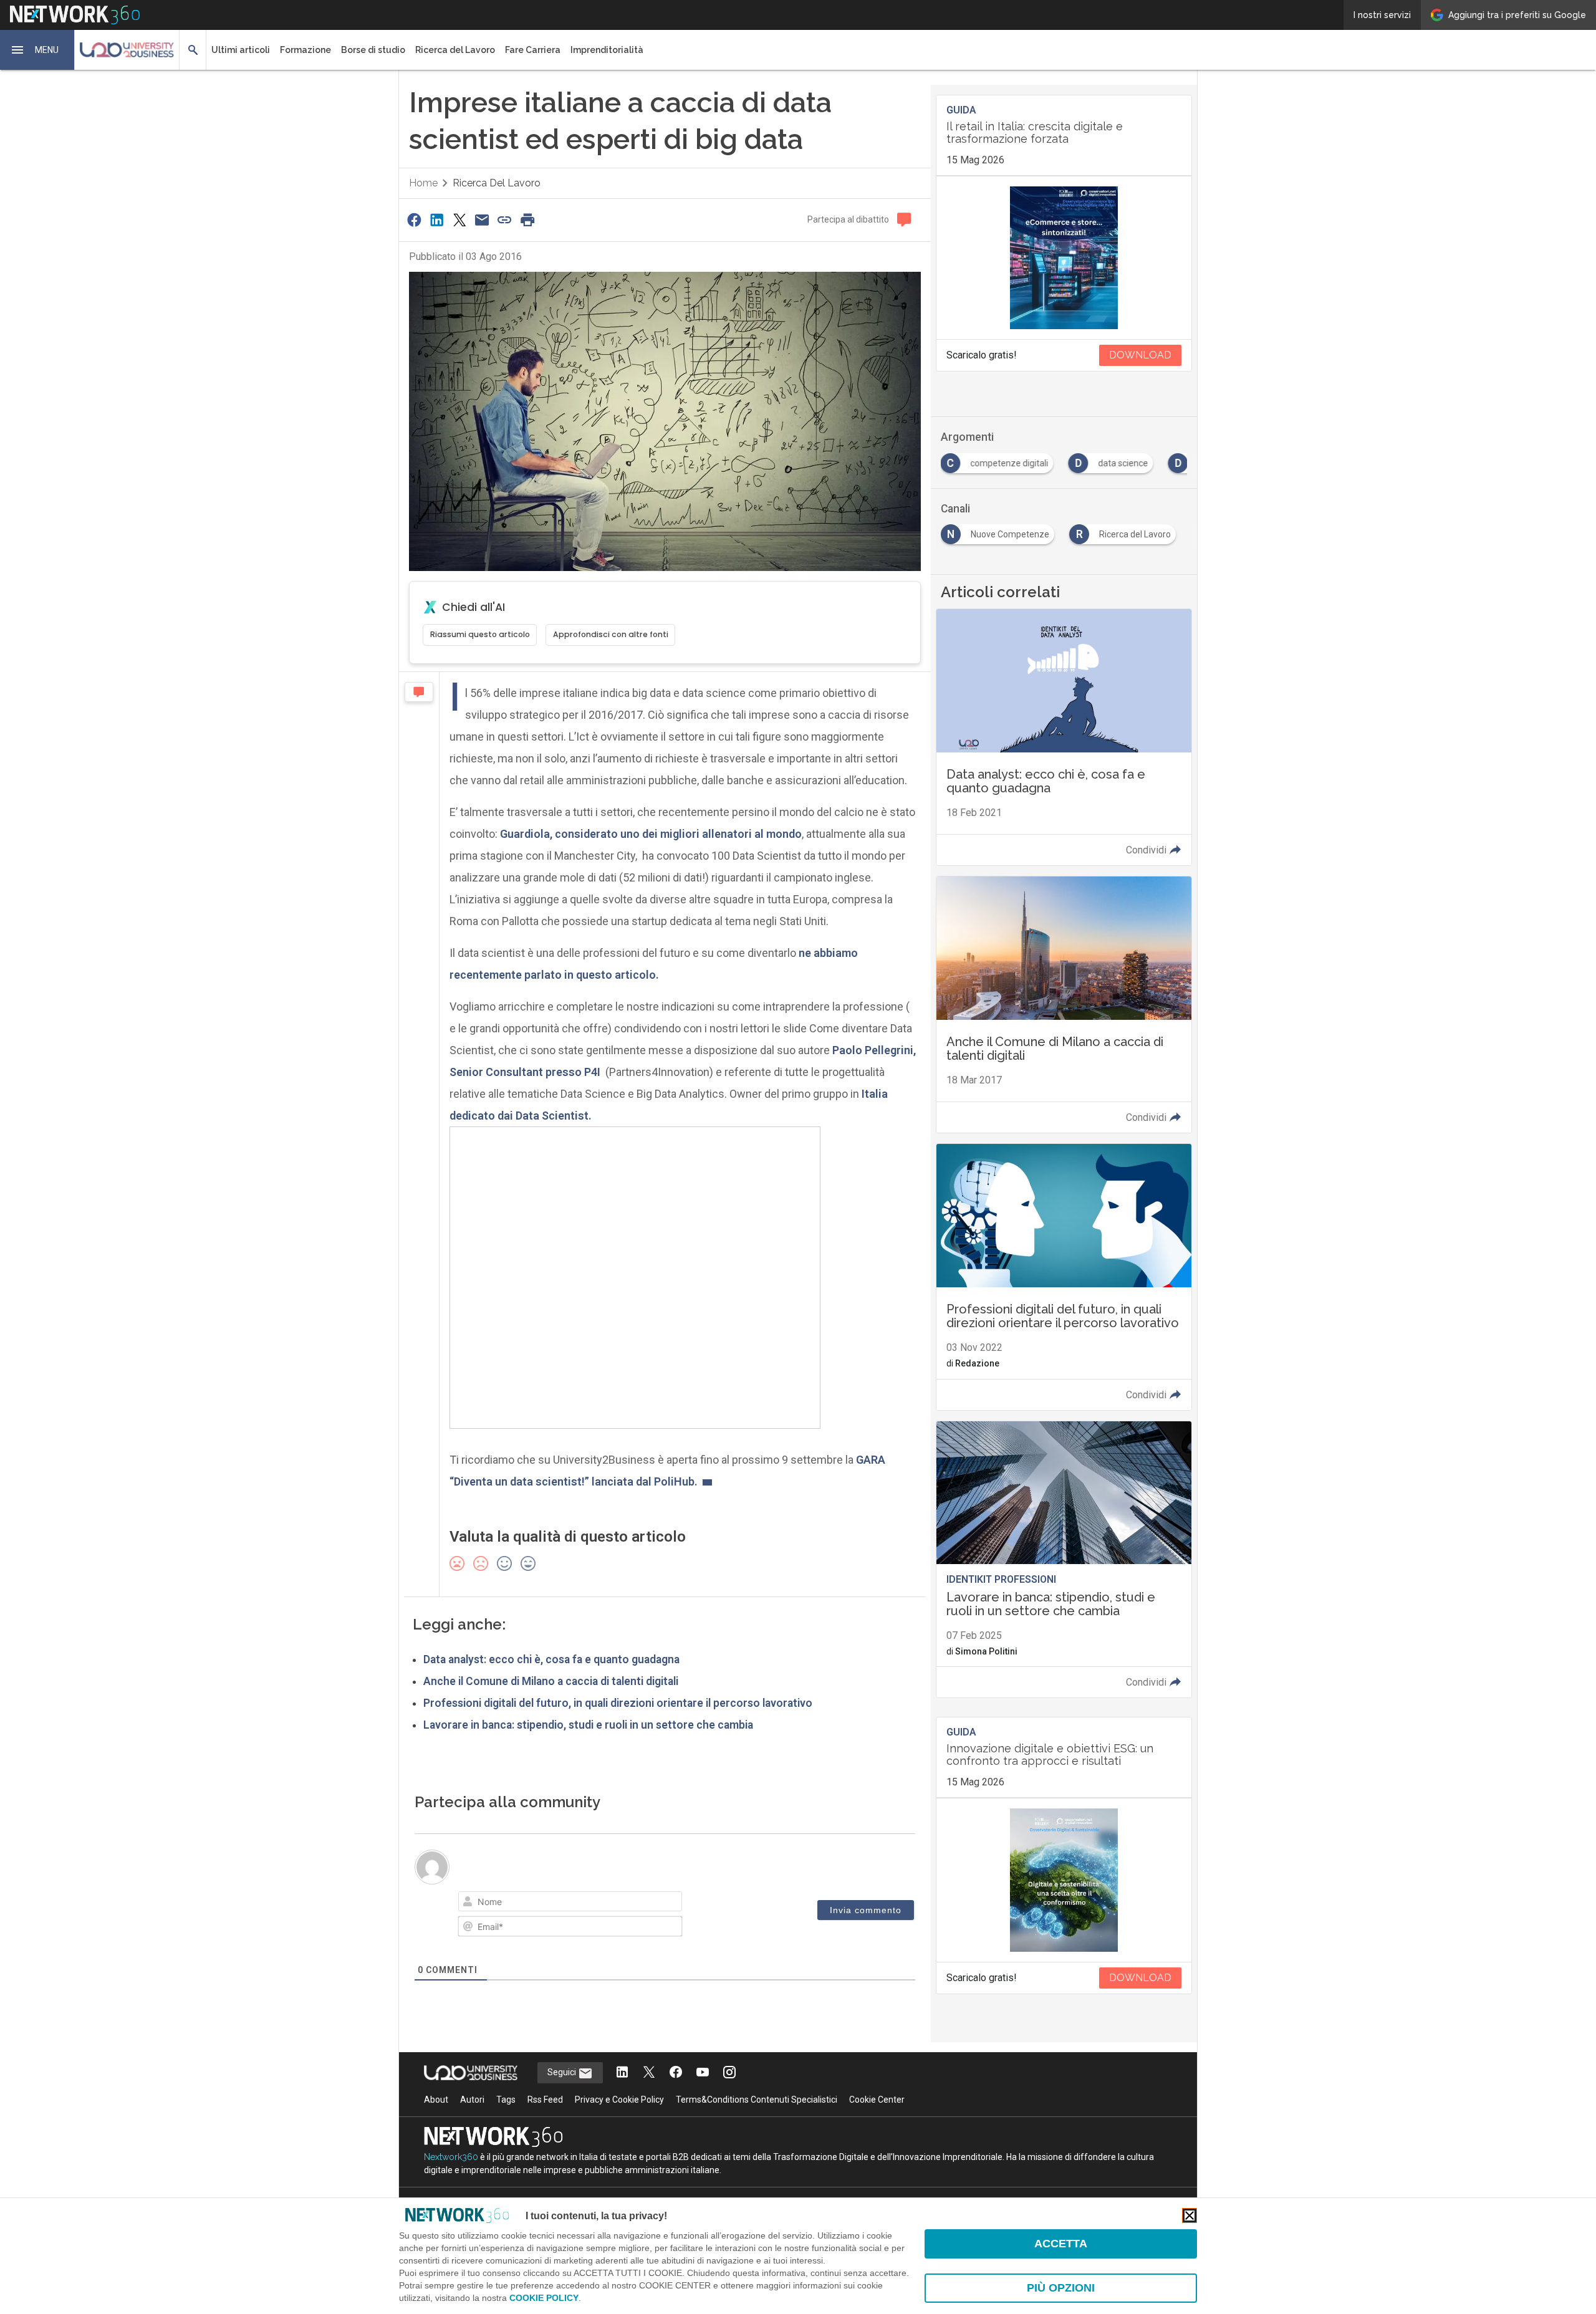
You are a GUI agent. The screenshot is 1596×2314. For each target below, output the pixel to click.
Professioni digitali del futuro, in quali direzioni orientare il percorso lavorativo (618, 1703)
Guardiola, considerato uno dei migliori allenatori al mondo (651, 834)
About (436, 2100)
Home (423, 183)
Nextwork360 (451, 2157)
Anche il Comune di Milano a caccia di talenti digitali (551, 1681)
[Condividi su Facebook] (414, 220)
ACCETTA (1061, 2244)
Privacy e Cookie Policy (619, 2100)
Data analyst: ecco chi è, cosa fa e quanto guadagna (551, 1659)
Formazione (305, 50)
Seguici (563, 2072)
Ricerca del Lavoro (455, 50)
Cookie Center (877, 2100)
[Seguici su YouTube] (703, 2073)
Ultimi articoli (241, 50)
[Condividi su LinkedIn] (436, 220)
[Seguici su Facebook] (676, 2073)
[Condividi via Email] (482, 220)
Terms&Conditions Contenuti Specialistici (757, 2100)
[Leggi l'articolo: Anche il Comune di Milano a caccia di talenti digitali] (1064, 1005)
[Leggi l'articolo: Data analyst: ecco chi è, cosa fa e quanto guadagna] (1064, 737)
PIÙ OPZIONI (1061, 2288)
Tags (506, 2100)
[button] (37, 50)
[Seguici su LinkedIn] (622, 2073)
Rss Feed (545, 2100)
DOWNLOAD (1140, 355)
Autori (472, 2100)
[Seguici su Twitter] (649, 2073)
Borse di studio (373, 50)
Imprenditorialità (607, 50)
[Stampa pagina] (527, 220)
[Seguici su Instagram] (729, 2073)
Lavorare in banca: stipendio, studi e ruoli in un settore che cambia (588, 1725)
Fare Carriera (533, 50)
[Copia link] (505, 220)
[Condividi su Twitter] (459, 220)
